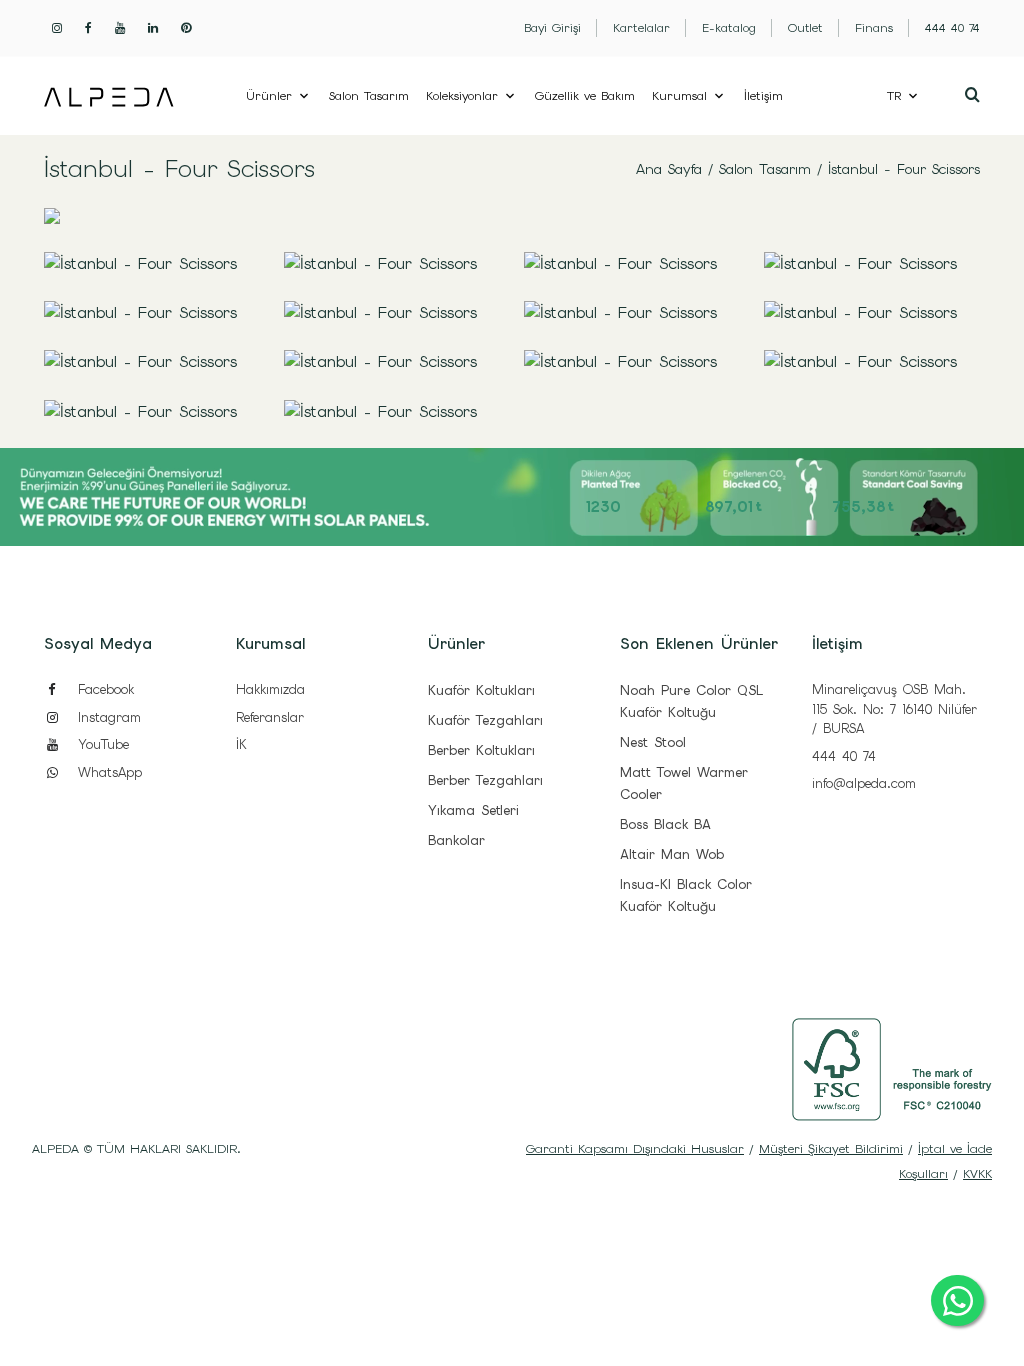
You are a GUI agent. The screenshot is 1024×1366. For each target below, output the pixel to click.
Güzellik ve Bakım (585, 96)
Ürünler (269, 96)
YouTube (100, 744)
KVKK (977, 1174)
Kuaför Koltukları (481, 690)
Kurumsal (679, 96)
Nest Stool (653, 742)
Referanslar (270, 717)
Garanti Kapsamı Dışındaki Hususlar (635, 1149)
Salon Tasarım (369, 96)
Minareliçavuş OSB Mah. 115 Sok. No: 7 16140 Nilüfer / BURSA (894, 709)
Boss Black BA (665, 824)
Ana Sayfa (669, 169)
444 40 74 (844, 756)
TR (894, 96)
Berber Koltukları (481, 750)
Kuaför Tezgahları (485, 720)
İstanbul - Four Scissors (904, 169)
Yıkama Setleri (473, 810)
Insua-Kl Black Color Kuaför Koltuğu (686, 895)
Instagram (106, 717)
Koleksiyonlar (462, 96)
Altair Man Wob (672, 854)
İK (241, 744)
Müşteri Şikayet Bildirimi (831, 1149)
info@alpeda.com (864, 783)
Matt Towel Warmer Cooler (684, 783)
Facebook (103, 689)
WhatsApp (107, 772)
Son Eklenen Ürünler (699, 644)
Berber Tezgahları (485, 780)
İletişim (763, 96)
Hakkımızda (270, 689)
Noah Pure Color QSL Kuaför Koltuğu (691, 701)
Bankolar (456, 840)
